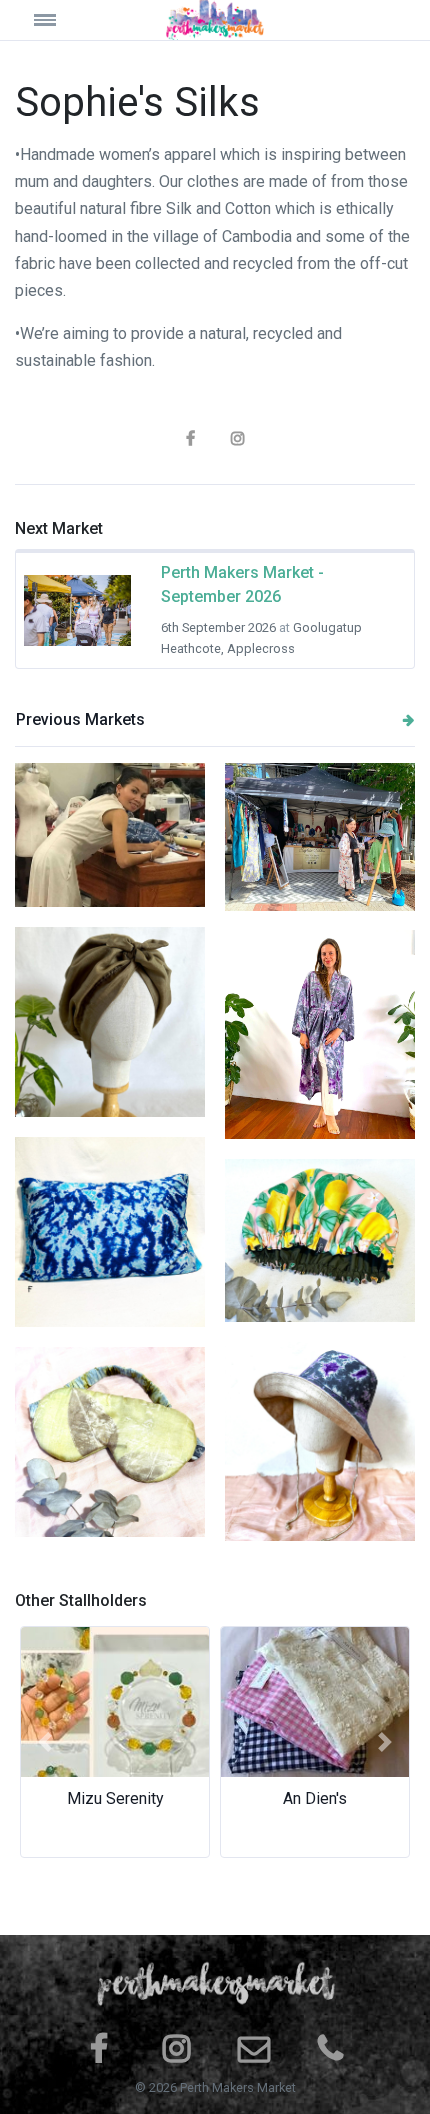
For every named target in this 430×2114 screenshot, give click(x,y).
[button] (45, 1742)
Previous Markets (80, 719)
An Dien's (315, 1798)
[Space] (215, 20)
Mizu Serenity (115, 1798)
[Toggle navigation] (65, 19)
